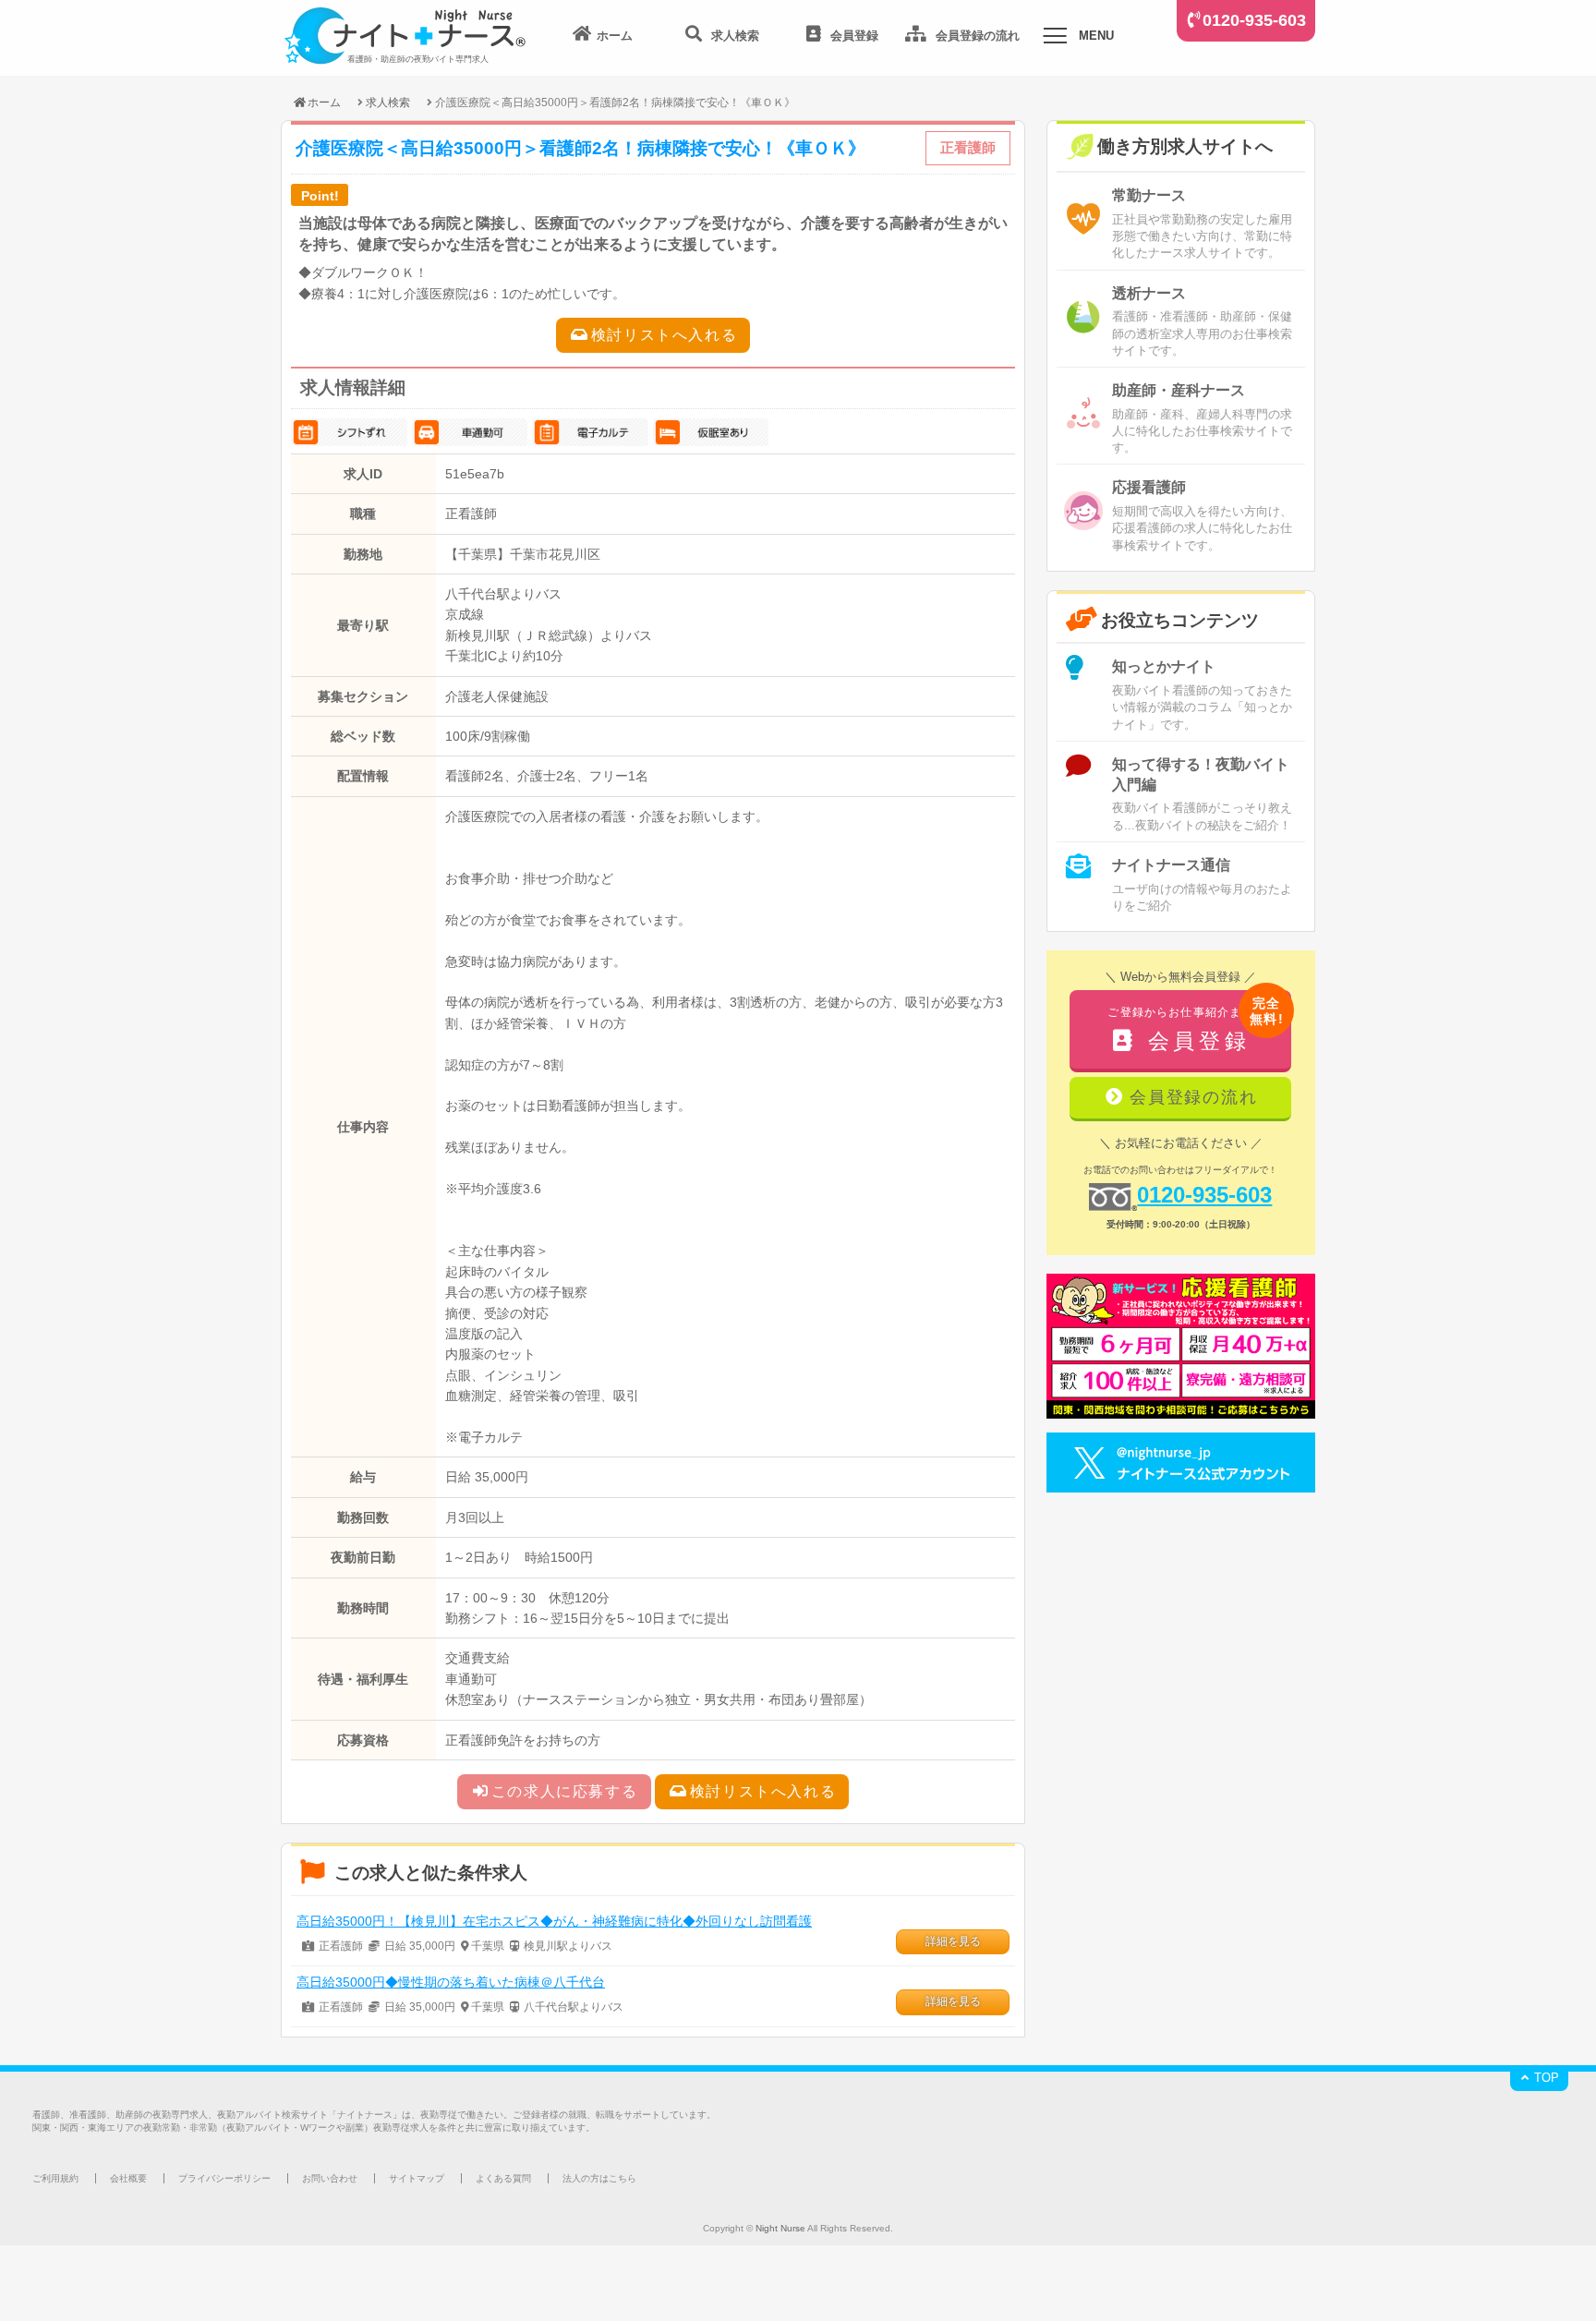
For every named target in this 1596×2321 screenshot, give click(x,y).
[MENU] (1055, 39)
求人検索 (388, 102)
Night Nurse (780, 2228)
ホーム (324, 102)
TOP (1545, 2078)
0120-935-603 (1254, 20)
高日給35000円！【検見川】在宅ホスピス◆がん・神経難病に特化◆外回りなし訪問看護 (554, 1921)
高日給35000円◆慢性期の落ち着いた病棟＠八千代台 (451, 1982)
